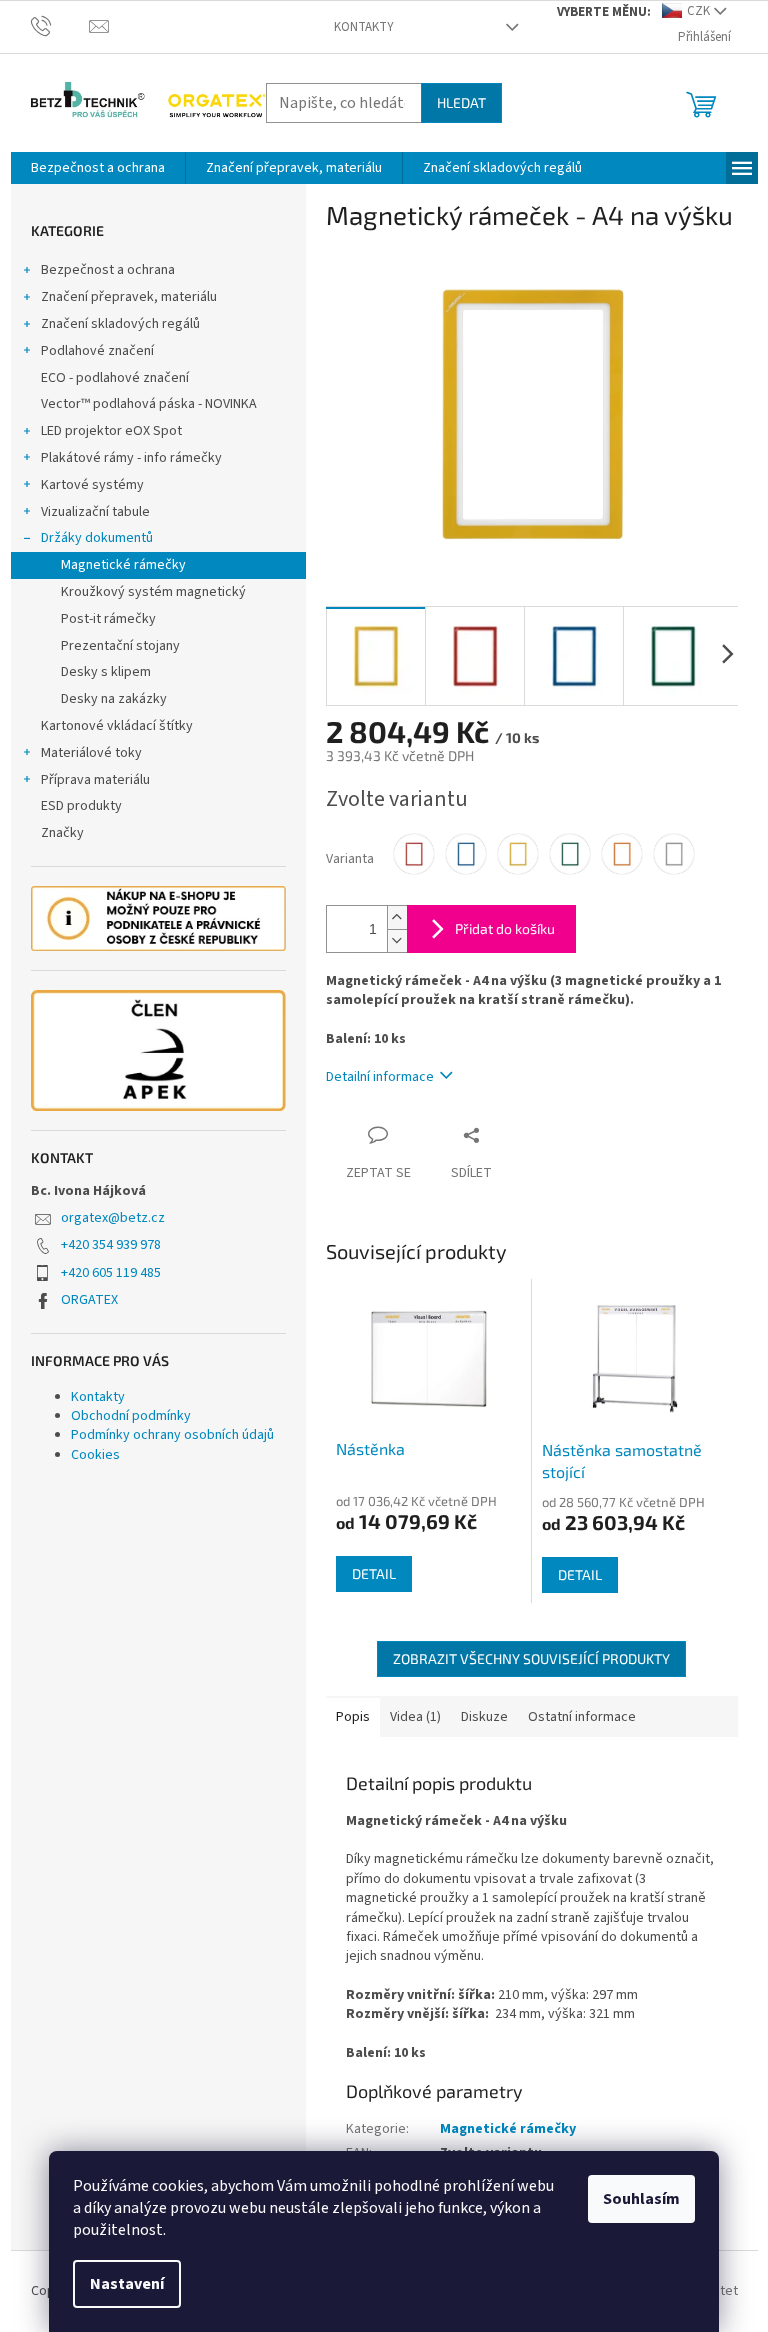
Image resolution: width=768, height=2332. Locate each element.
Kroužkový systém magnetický (153, 592)
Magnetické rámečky (123, 565)
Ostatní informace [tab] (582, 1717)
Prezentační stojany (120, 646)
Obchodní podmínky (131, 1416)
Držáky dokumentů (97, 538)
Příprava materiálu (95, 780)
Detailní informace (380, 1077)
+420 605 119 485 (111, 1273)
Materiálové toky (91, 753)
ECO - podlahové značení (115, 378)
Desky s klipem (106, 672)
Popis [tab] (353, 1717)
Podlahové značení (97, 351)
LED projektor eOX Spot (111, 431)
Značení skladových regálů (120, 324)
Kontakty (364, 27)
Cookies (95, 1455)
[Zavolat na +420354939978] (60, 26)
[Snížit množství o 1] (397, 940)
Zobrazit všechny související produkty (531, 1658)
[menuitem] (98, 168)
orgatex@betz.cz (113, 1218)
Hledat (461, 102)
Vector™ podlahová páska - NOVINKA (149, 404)
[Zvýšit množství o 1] (397, 917)
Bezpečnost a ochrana (108, 270)
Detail (374, 1573)
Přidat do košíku (505, 928)
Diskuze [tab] (484, 1717)
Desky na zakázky (114, 699)
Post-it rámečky (108, 619)
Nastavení (127, 2284)
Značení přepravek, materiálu (129, 297)
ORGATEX (89, 1300)
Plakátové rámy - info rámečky (131, 458)
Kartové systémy (92, 485)
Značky (62, 833)
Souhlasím (641, 2199)
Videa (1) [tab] (415, 1717)
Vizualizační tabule (95, 512)
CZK (698, 11)
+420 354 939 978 (111, 1245)
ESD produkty (81, 806)
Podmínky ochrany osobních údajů (172, 1435)
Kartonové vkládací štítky (117, 726)
